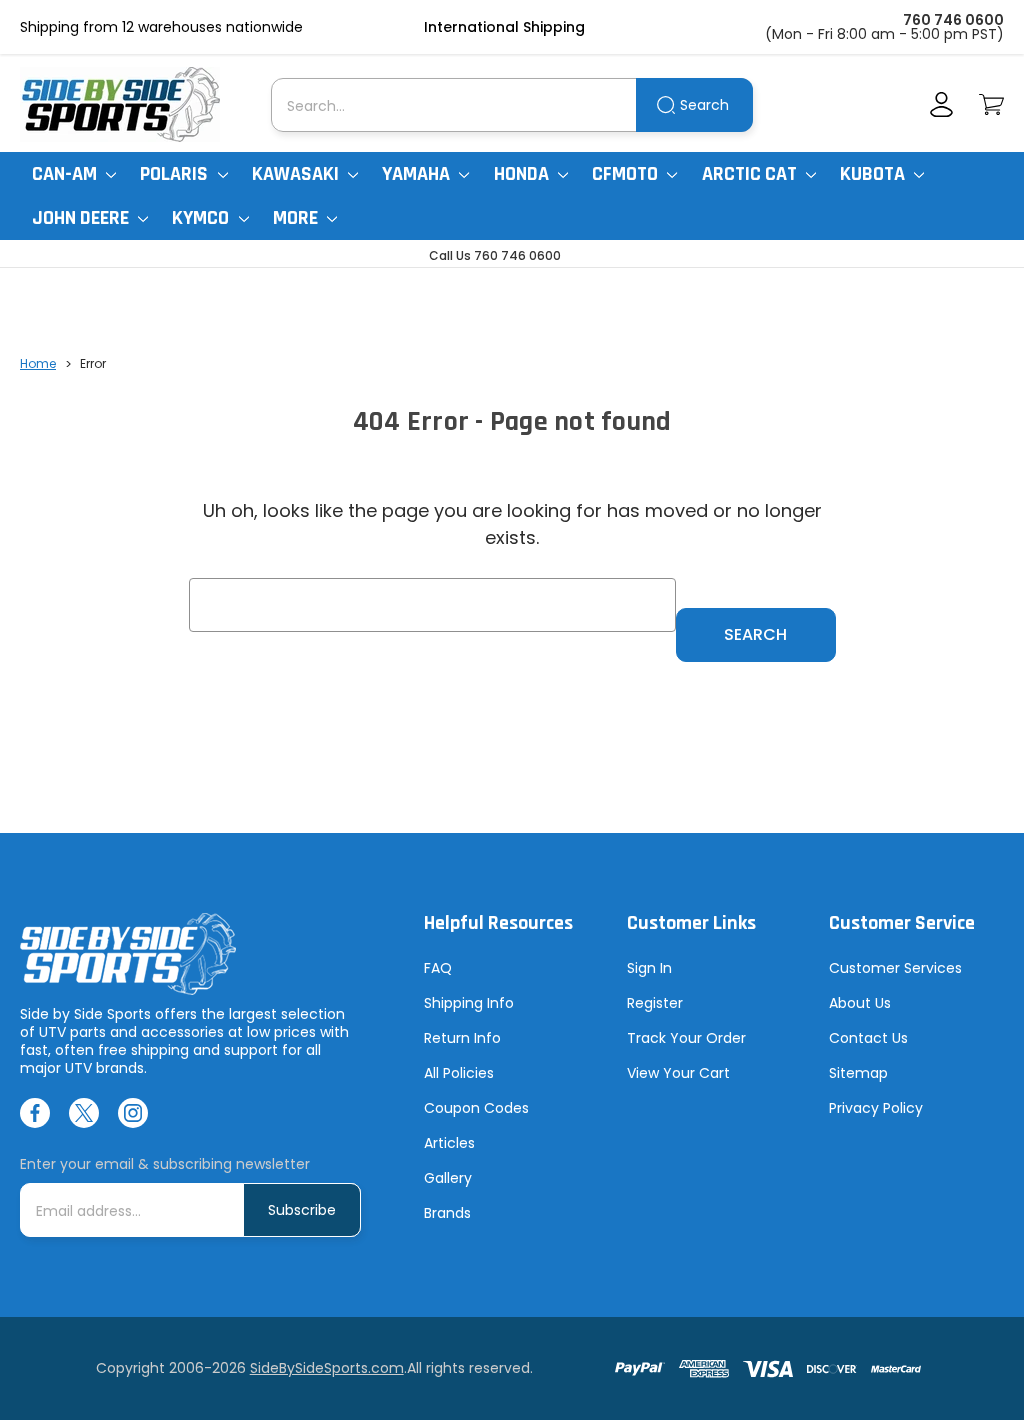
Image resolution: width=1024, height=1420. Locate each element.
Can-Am (66, 174)
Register (655, 1003)
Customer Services (895, 968)
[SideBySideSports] (120, 104)
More (297, 218)
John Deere (82, 218)
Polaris (176, 174)
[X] (84, 1113)
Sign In (649, 968)
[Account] (941, 104)
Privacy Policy (876, 1108)
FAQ (438, 968)
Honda (523, 174)
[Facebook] (35, 1113)
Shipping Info (469, 1003)
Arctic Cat (751, 174)
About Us (860, 1003)
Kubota (874, 174)
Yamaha (418, 174)
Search (704, 105)
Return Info (462, 1038)
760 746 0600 (953, 20)
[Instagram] (133, 1113)
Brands (447, 1213)
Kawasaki (297, 174)
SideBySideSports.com (327, 1368)
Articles (449, 1143)
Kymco (202, 218)
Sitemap (858, 1073)
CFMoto (627, 174)
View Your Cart (678, 1073)
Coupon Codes (476, 1108)
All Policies (459, 1073)
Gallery (448, 1178)
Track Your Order (686, 1038)
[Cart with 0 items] (991, 104)
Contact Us (868, 1038)
